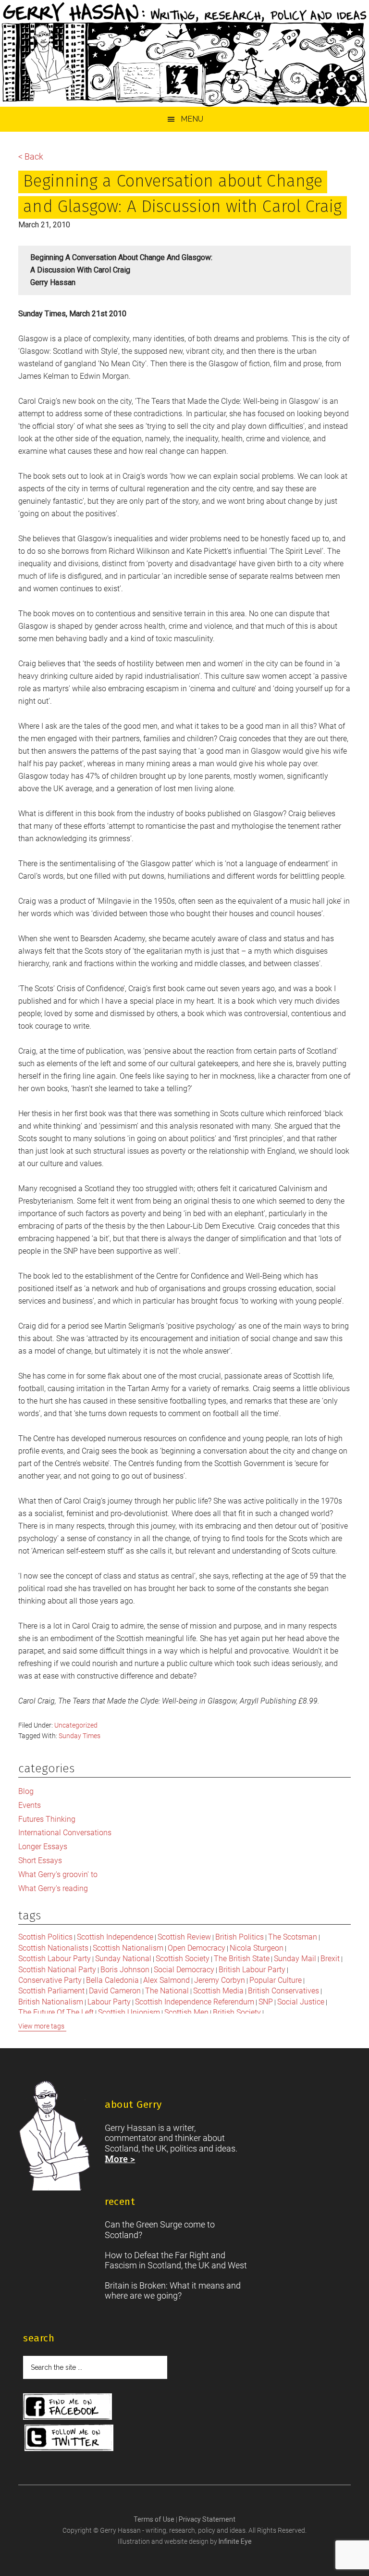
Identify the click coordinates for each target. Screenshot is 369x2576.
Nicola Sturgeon (257, 1948)
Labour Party (109, 2002)
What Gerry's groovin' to (58, 1874)
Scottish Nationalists (53, 1948)
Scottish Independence (115, 1937)
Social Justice (301, 2002)
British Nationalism (51, 2002)
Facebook (68, 2407)
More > (120, 2159)
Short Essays (40, 1860)
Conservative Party (50, 1980)
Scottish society (183, 1959)
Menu (192, 119)
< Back (31, 156)
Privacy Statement (207, 2519)
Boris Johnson (125, 1970)
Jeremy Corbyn (220, 1980)
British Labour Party (252, 1970)
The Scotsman (293, 1937)
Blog (26, 1791)
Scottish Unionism (129, 2012)
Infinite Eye (235, 2541)
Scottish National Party (57, 1970)
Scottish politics (45, 1937)
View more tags (41, 2026)
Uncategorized (76, 1725)
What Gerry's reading (53, 1888)
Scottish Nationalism (128, 1948)
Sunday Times (80, 1736)
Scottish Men (186, 2012)
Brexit (330, 1959)
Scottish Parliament (51, 1991)
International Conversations (65, 1833)
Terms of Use (155, 2519)
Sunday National (123, 1959)
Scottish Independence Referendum (195, 2002)
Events (30, 1805)
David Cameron (115, 1991)
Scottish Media (218, 1991)
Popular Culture (276, 1980)
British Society (237, 2012)
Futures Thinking (47, 1819)
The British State (242, 1959)
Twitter (69, 2438)
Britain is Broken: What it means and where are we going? (173, 2291)
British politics (240, 1937)
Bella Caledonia (112, 1980)
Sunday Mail (295, 1959)
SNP (266, 2002)
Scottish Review (184, 1937)
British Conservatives (283, 1991)
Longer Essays (43, 1847)
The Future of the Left (56, 2012)
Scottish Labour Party (55, 1959)
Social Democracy (184, 1970)
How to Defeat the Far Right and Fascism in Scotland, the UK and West (176, 2260)
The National (167, 1991)
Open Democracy (197, 1948)
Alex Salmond (166, 1980)
